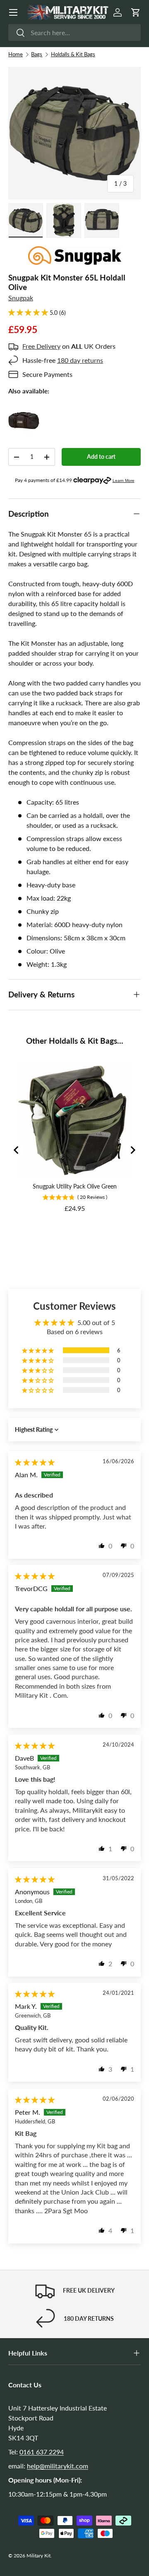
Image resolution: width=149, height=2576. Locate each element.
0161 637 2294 (42, 2452)
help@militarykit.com (58, 2466)
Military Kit (38, 2556)
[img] (35, 1462)
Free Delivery (41, 346)
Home (16, 54)
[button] (136, 12)
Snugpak (21, 298)
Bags (37, 54)
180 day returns (80, 360)
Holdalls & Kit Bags (73, 54)
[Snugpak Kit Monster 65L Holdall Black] (24, 410)
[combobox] (74, 32)
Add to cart (101, 456)
